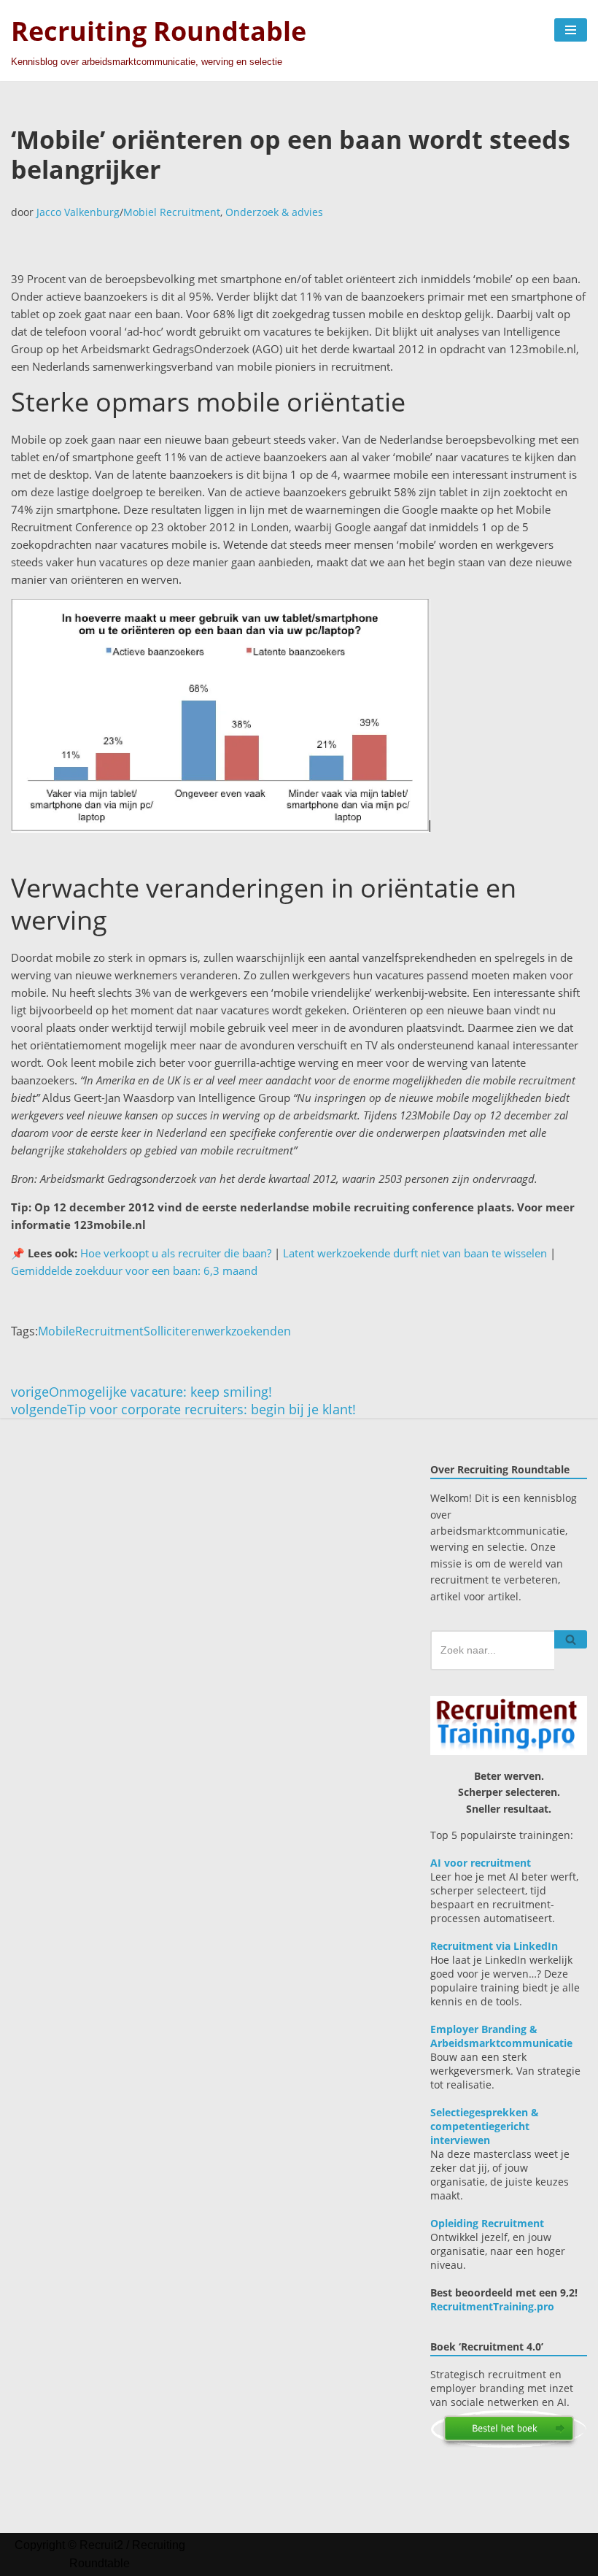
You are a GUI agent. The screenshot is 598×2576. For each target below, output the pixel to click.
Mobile (57, 1331)
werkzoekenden (248, 1331)
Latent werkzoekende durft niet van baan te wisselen (415, 1253)
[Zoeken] (571, 1639)
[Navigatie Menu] (571, 30)
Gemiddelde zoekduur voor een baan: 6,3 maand (134, 1270)
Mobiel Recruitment (172, 212)
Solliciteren (174, 1331)
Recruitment (109, 1331)
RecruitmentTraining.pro (492, 2306)
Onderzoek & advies (274, 212)
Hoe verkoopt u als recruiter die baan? (176, 1253)
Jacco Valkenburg (78, 212)
